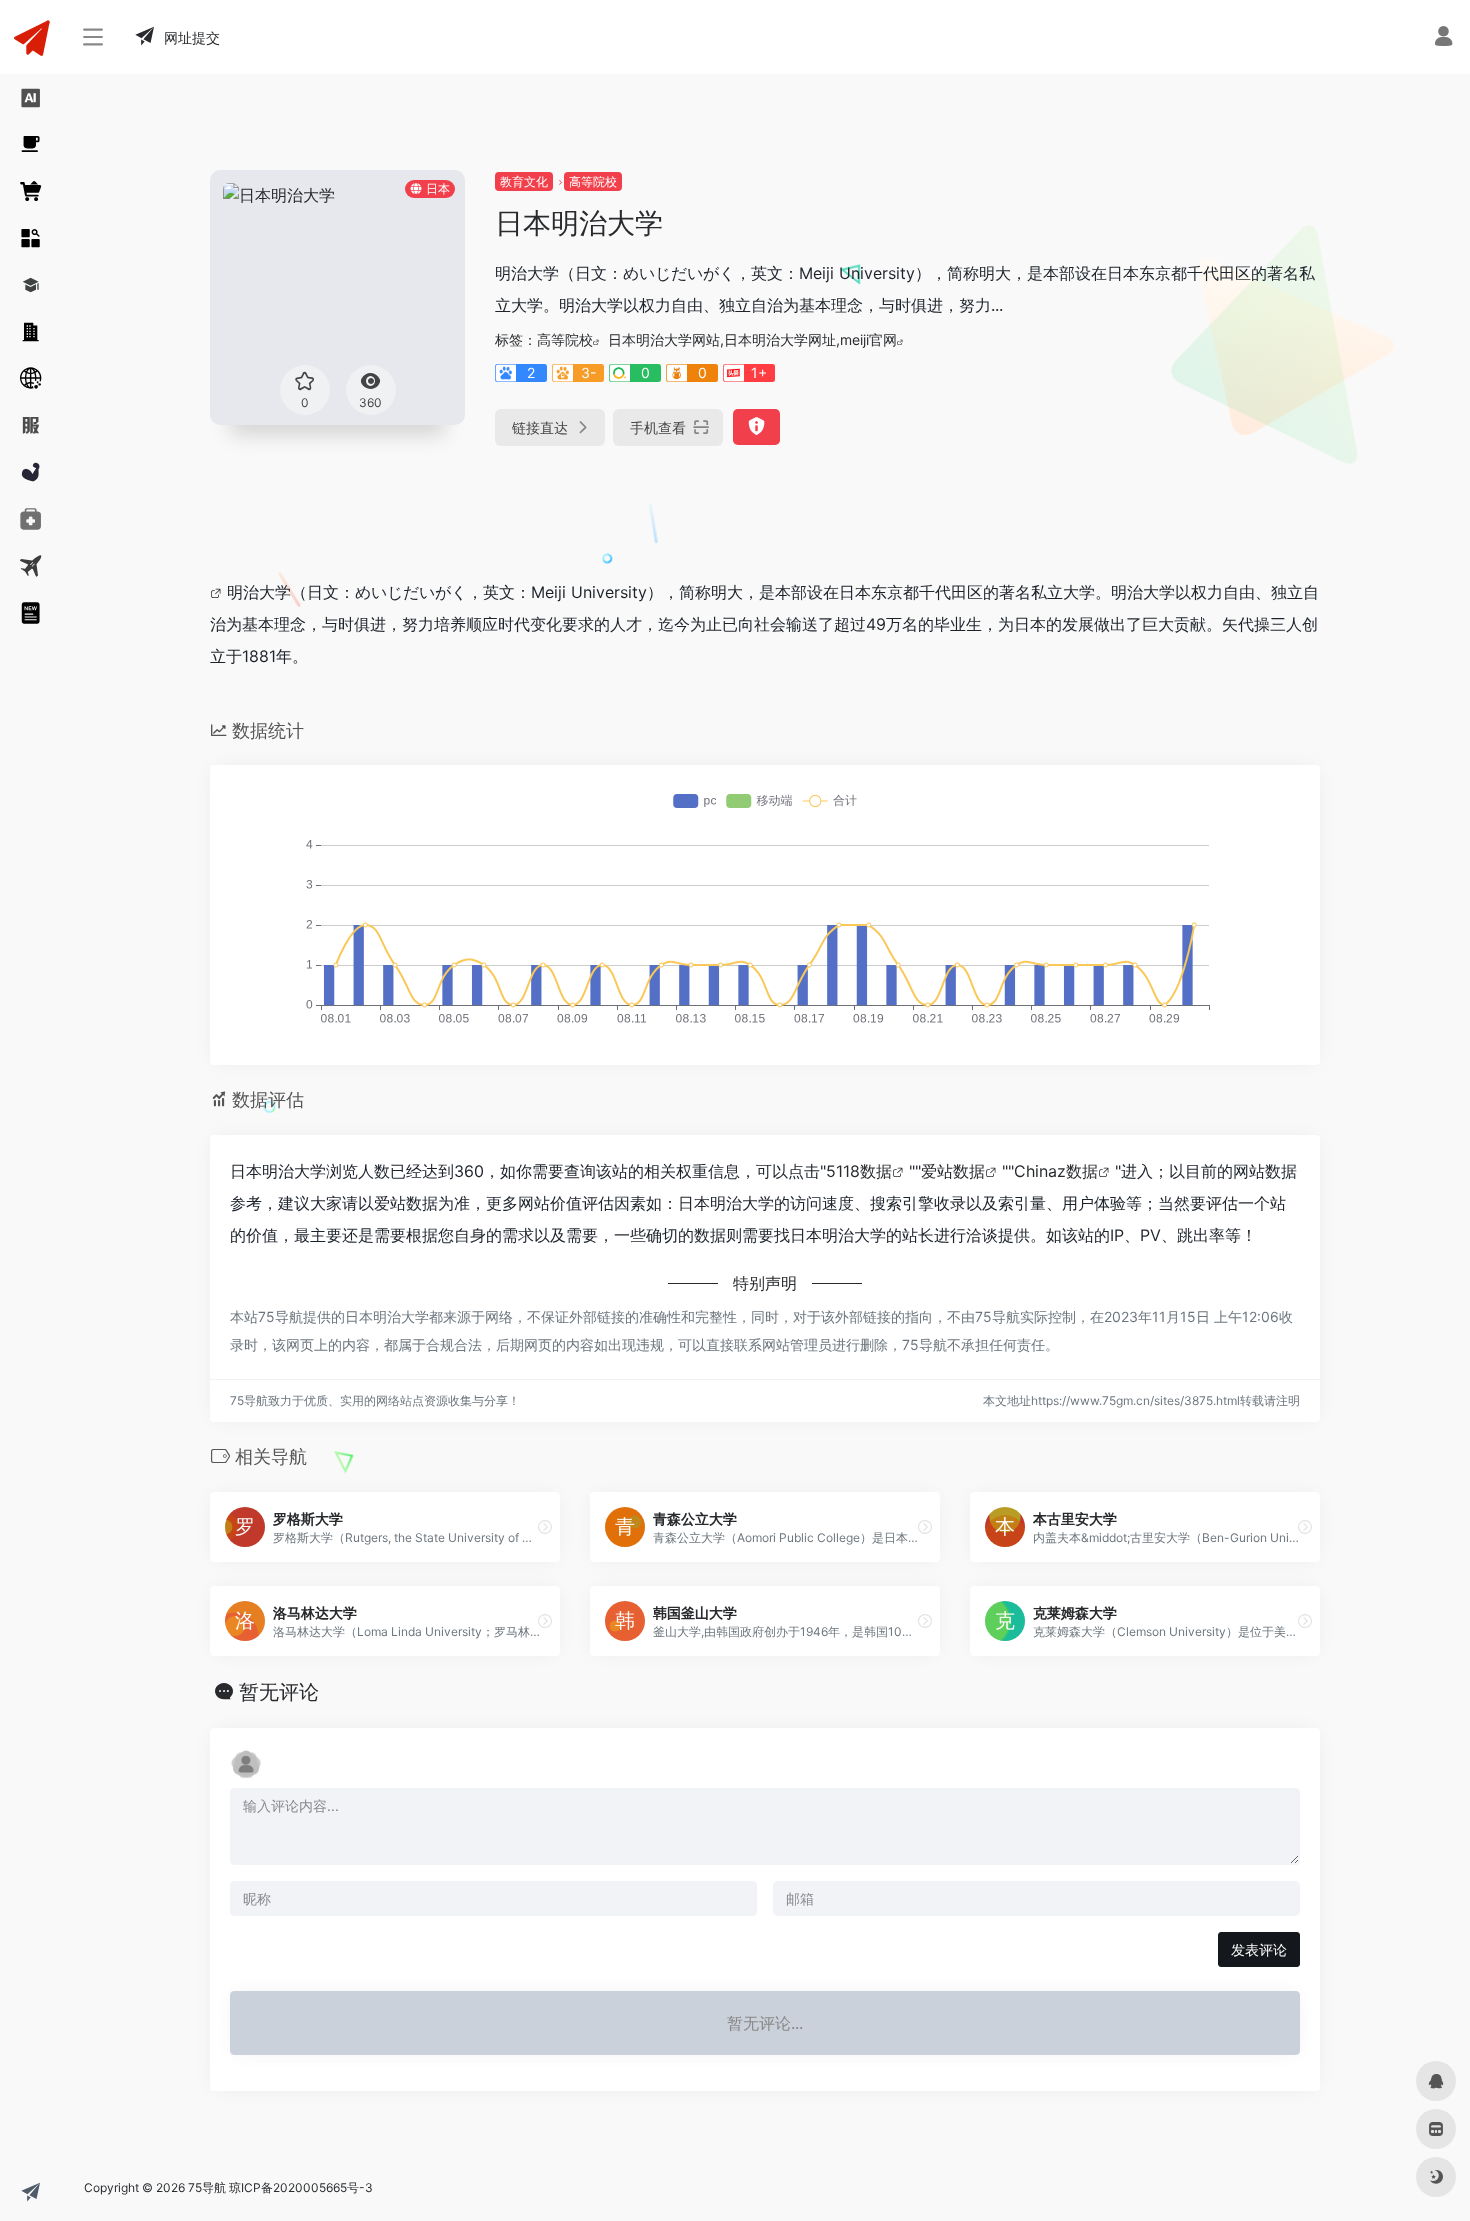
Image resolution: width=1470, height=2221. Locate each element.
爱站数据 (953, 1171)
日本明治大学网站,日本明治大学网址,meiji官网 (752, 339)
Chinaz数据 (1056, 1171)
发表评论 (1259, 1949)
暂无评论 (279, 1692)
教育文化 (524, 181)
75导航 (207, 2187)
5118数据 (859, 1171)
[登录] (1443, 38)
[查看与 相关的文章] (218, 592)
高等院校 (593, 181)
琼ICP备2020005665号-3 (301, 2187)
